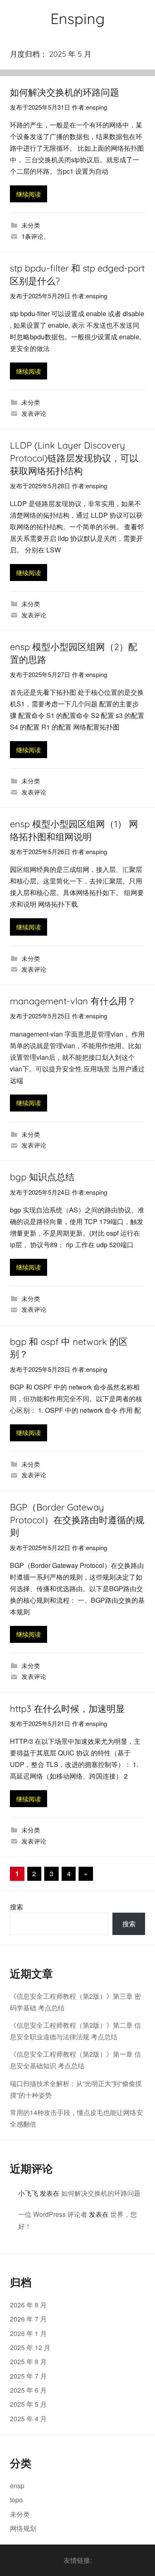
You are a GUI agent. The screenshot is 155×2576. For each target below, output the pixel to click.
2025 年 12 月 (30, 2347)
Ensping (77, 18)
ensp (17, 2486)
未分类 (31, 225)
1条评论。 (36, 236)
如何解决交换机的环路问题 (64, 92)
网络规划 (23, 2528)
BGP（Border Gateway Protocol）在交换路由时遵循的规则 (77, 1520)
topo (16, 2500)
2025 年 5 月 (28, 2404)
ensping (97, 107)
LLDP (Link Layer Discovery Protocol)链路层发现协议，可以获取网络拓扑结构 (74, 458)
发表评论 (34, 413)
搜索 (17, 1907)
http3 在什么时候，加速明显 (67, 1709)
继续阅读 (29, 194)
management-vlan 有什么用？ (73, 1001)
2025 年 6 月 (28, 2390)
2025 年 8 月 (28, 2361)
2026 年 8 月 (28, 2305)
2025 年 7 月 (28, 2376)
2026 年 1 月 (28, 2333)
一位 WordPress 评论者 (53, 2214)
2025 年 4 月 (28, 2419)
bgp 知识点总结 (42, 1177)
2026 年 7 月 (28, 2319)
